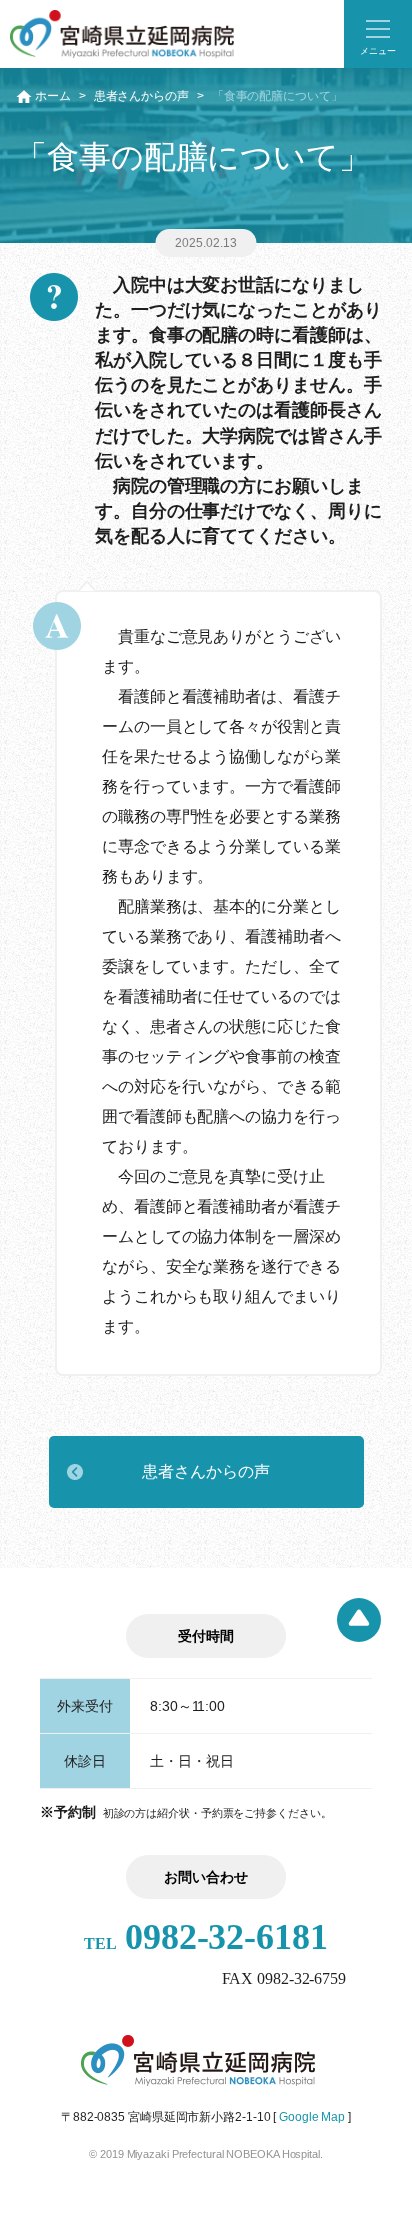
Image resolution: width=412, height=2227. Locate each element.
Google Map (312, 2117)
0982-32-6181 (206, 1937)
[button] (378, 34)
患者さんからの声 (141, 96)
